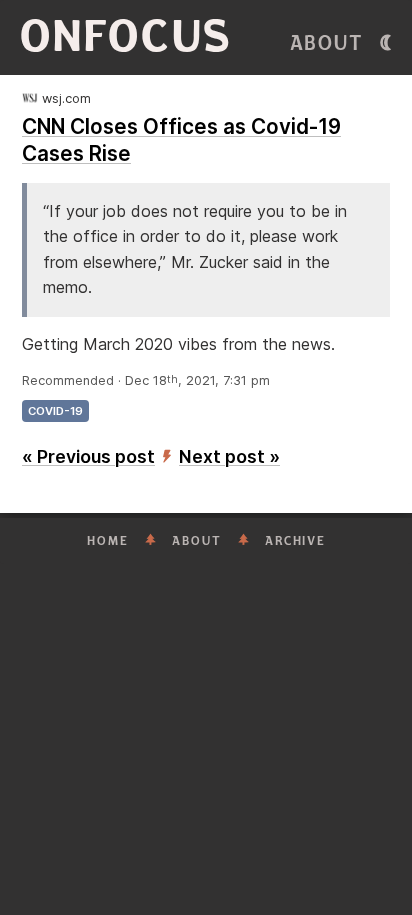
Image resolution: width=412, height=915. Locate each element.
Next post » (229, 456)
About (327, 43)
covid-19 (55, 411)
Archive (295, 541)
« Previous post (88, 456)
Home (108, 541)
